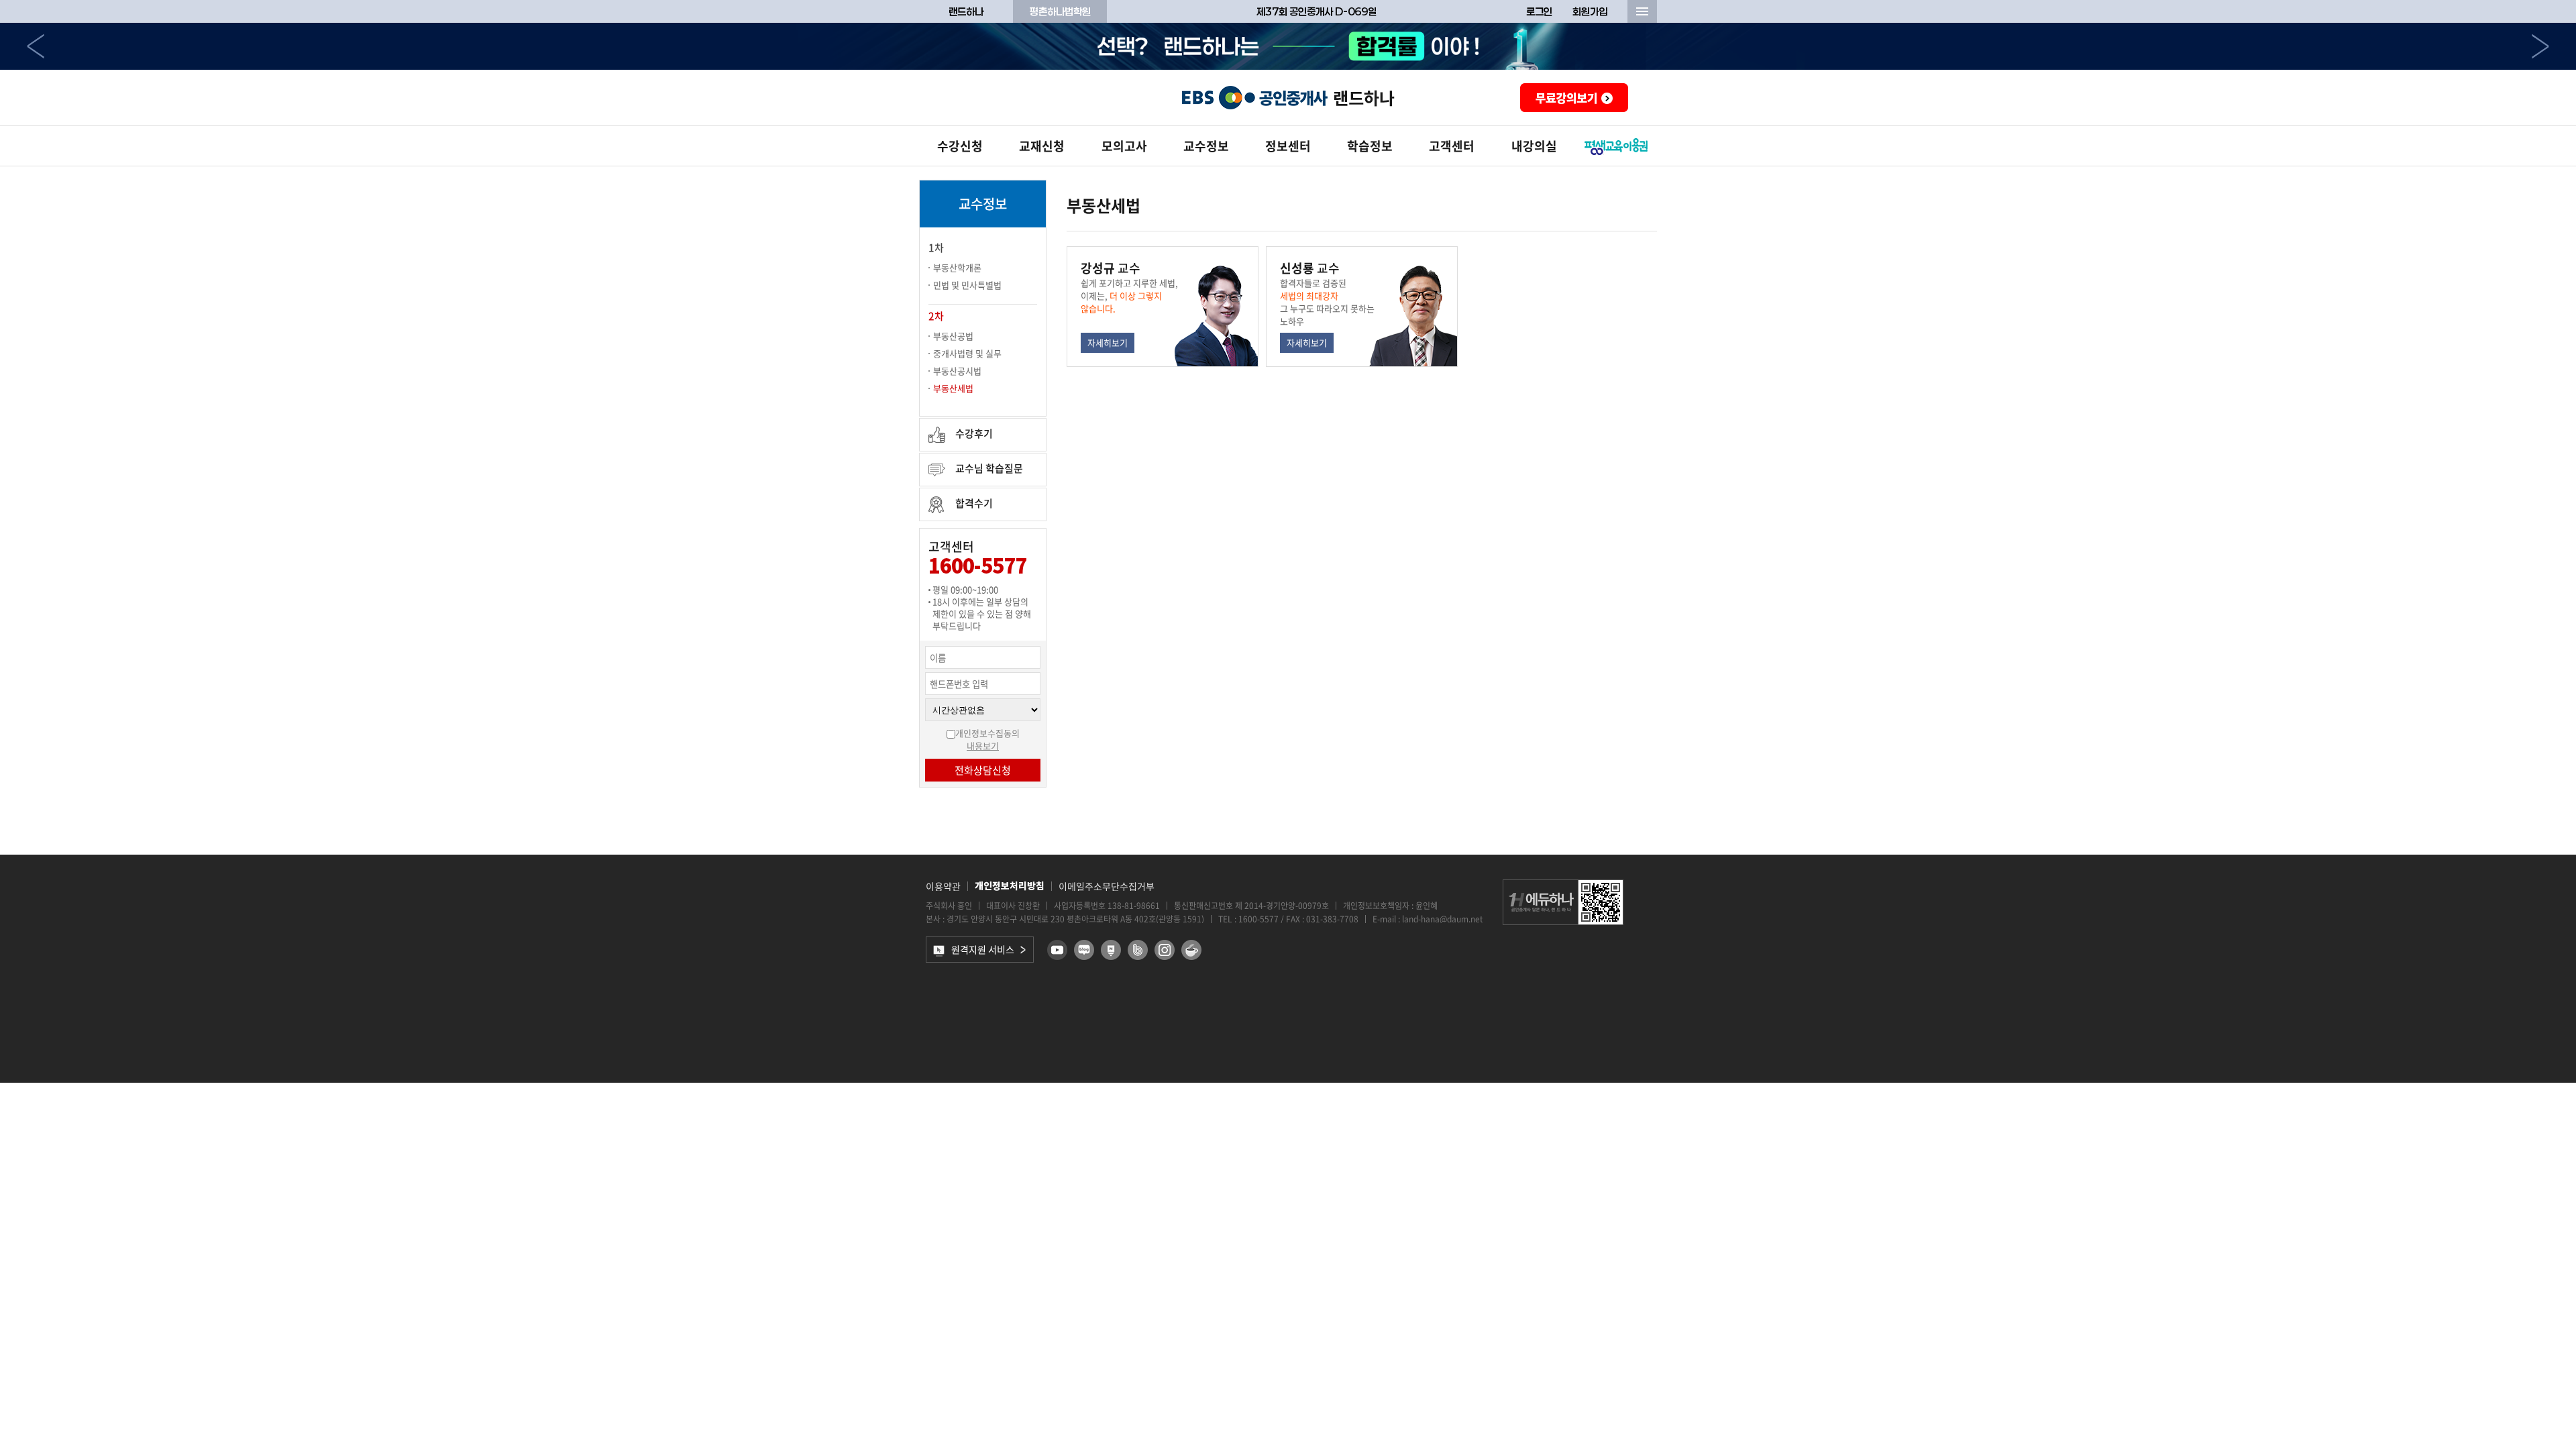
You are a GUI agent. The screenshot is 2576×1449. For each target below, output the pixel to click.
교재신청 (1042, 146)
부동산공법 (953, 336)
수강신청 (960, 146)
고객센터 (1452, 146)
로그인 (1539, 11)
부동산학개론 (957, 267)
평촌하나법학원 (1060, 11)
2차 (936, 316)
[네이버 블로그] (1084, 950)
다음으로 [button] (2540, 46)
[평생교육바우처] (1616, 146)
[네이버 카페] (1191, 950)
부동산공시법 (957, 371)
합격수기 (974, 503)
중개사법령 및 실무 (967, 353)
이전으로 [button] (36, 46)
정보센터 (1288, 146)
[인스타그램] (1165, 950)
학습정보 (1370, 146)
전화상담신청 (983, 770)
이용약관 (943, 886)
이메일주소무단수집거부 (1107, 886)
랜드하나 (966, 11)
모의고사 (1124, 146)
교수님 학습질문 (989, 468)
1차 (936, 248)
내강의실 (1534, 146)
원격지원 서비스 (983, 949)
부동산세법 (953, 388)
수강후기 (974, 433)
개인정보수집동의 (987, 733)
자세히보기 (1108, 342)
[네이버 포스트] (1111, 950)
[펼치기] (1642, 11)
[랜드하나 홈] (1288, 98)
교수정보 (1206, 146)
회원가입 (1590, 11)
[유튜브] (1057, 950)
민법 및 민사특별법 (967, 285)
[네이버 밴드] (1138, 950)
